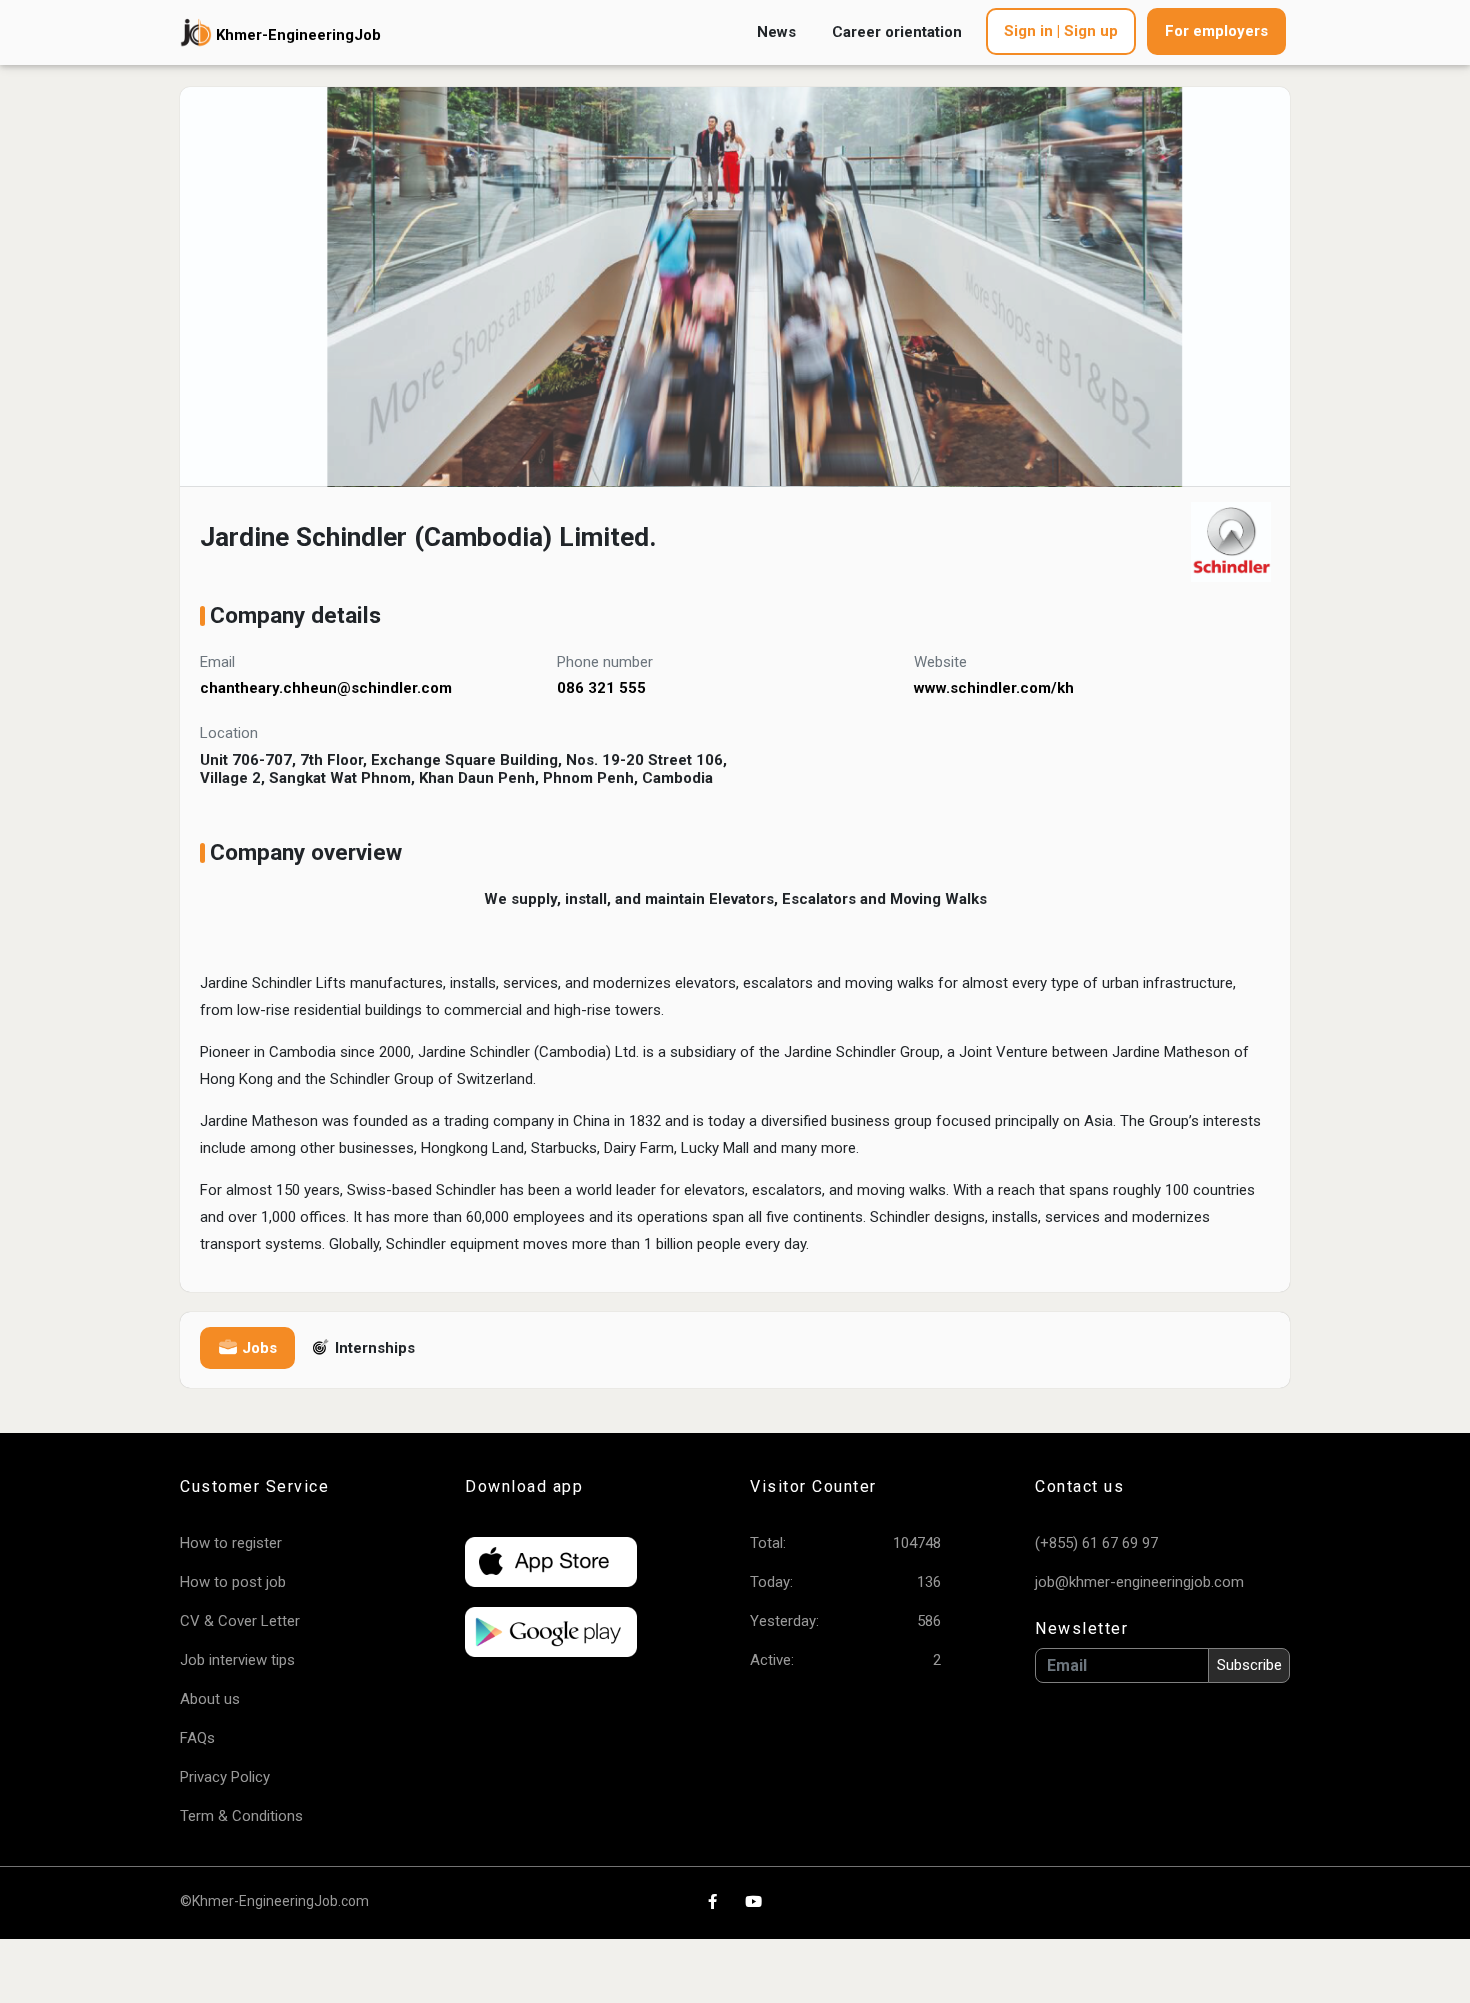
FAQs (197, 1738)
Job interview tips (237, 1660)
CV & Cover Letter (240, 1621)
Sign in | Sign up (1061, 31)
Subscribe (1249, 1665)
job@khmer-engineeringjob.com (1139, 1582)
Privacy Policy (225, 1777)
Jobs (257, 1348)
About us (210, 1699)
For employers (1216, 31)
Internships (373, 1348)
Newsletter (1081, 1628)
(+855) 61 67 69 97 (1096, 1543)
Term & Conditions (241, 1816)
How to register (231, 1543)
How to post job (233, 1582)
